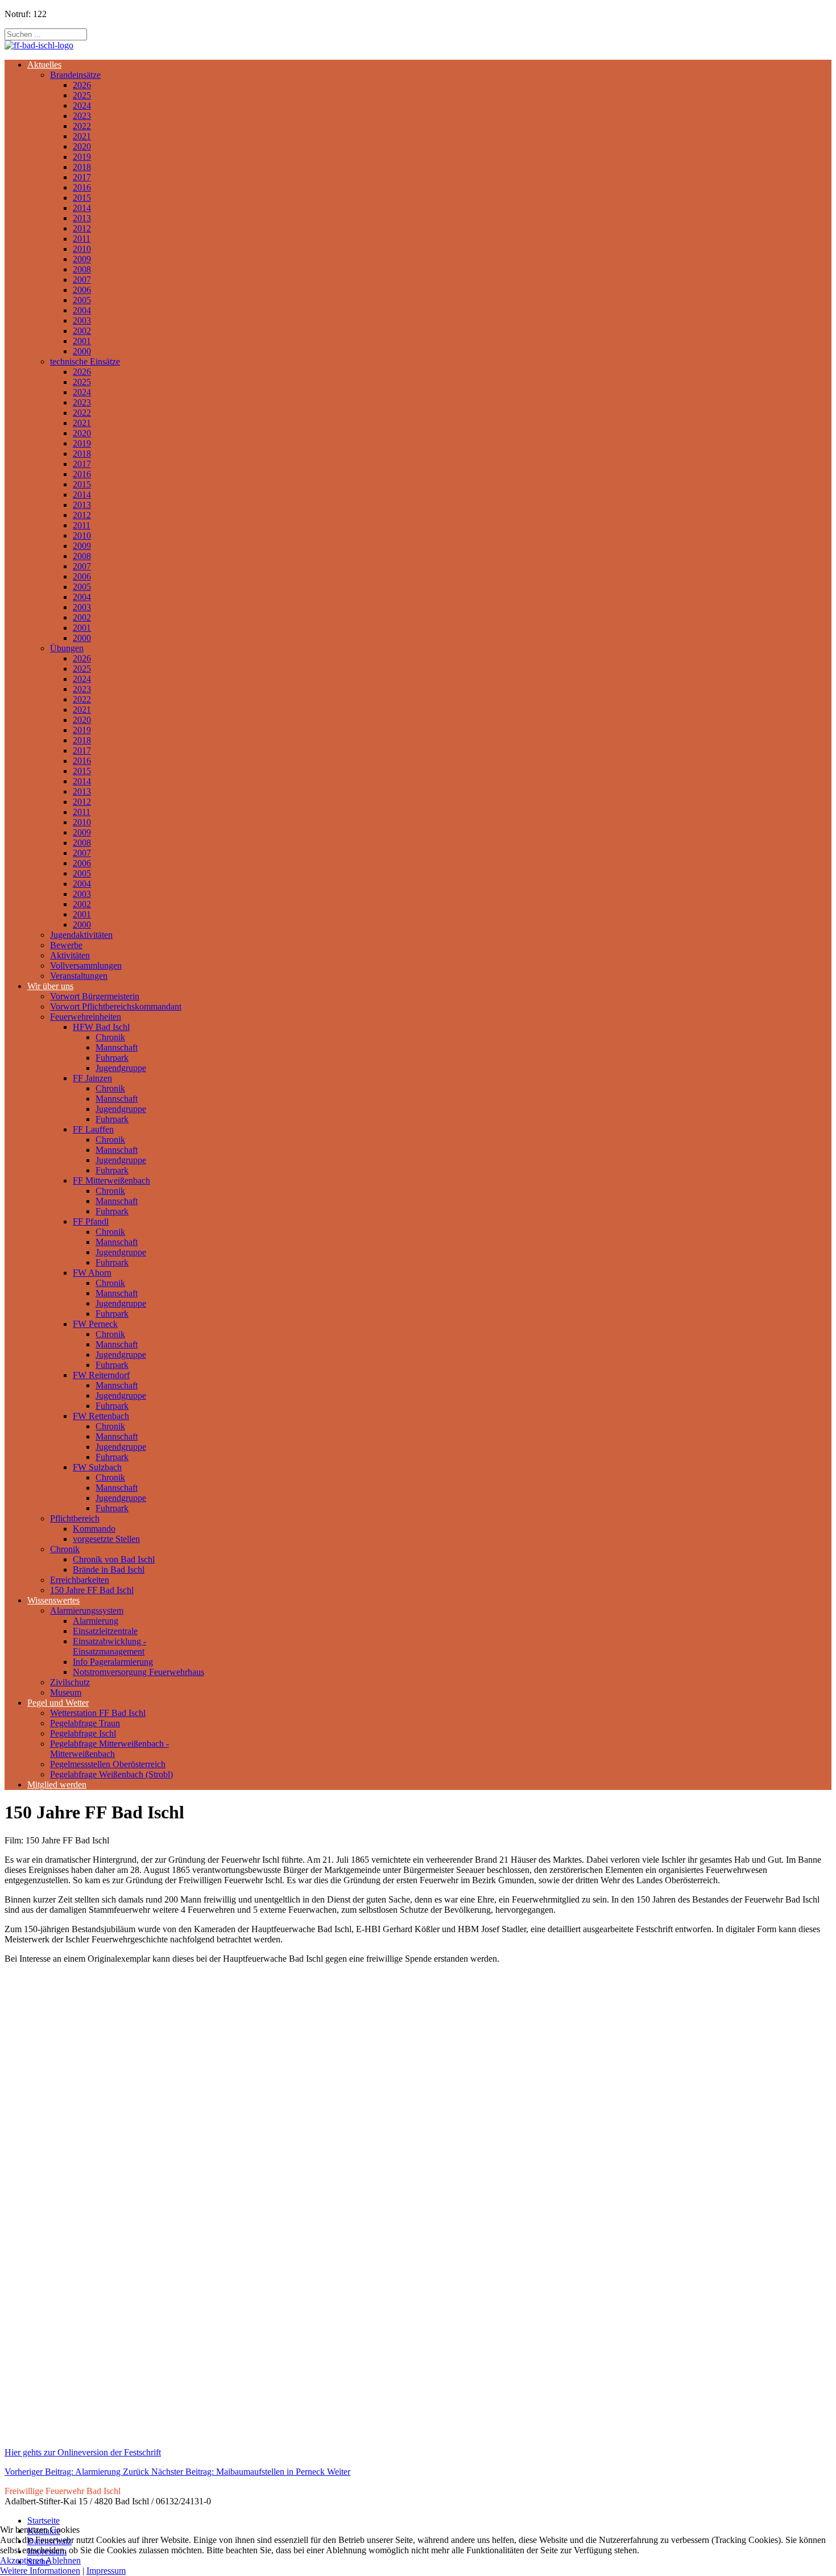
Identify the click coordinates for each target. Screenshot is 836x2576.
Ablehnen (63, 2560)
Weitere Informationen (40, 2571)
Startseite (44, 2521)
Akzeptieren (22, 2560)
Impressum (106, 2571)
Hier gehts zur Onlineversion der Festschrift (83, 2452)
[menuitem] (44, 65)
